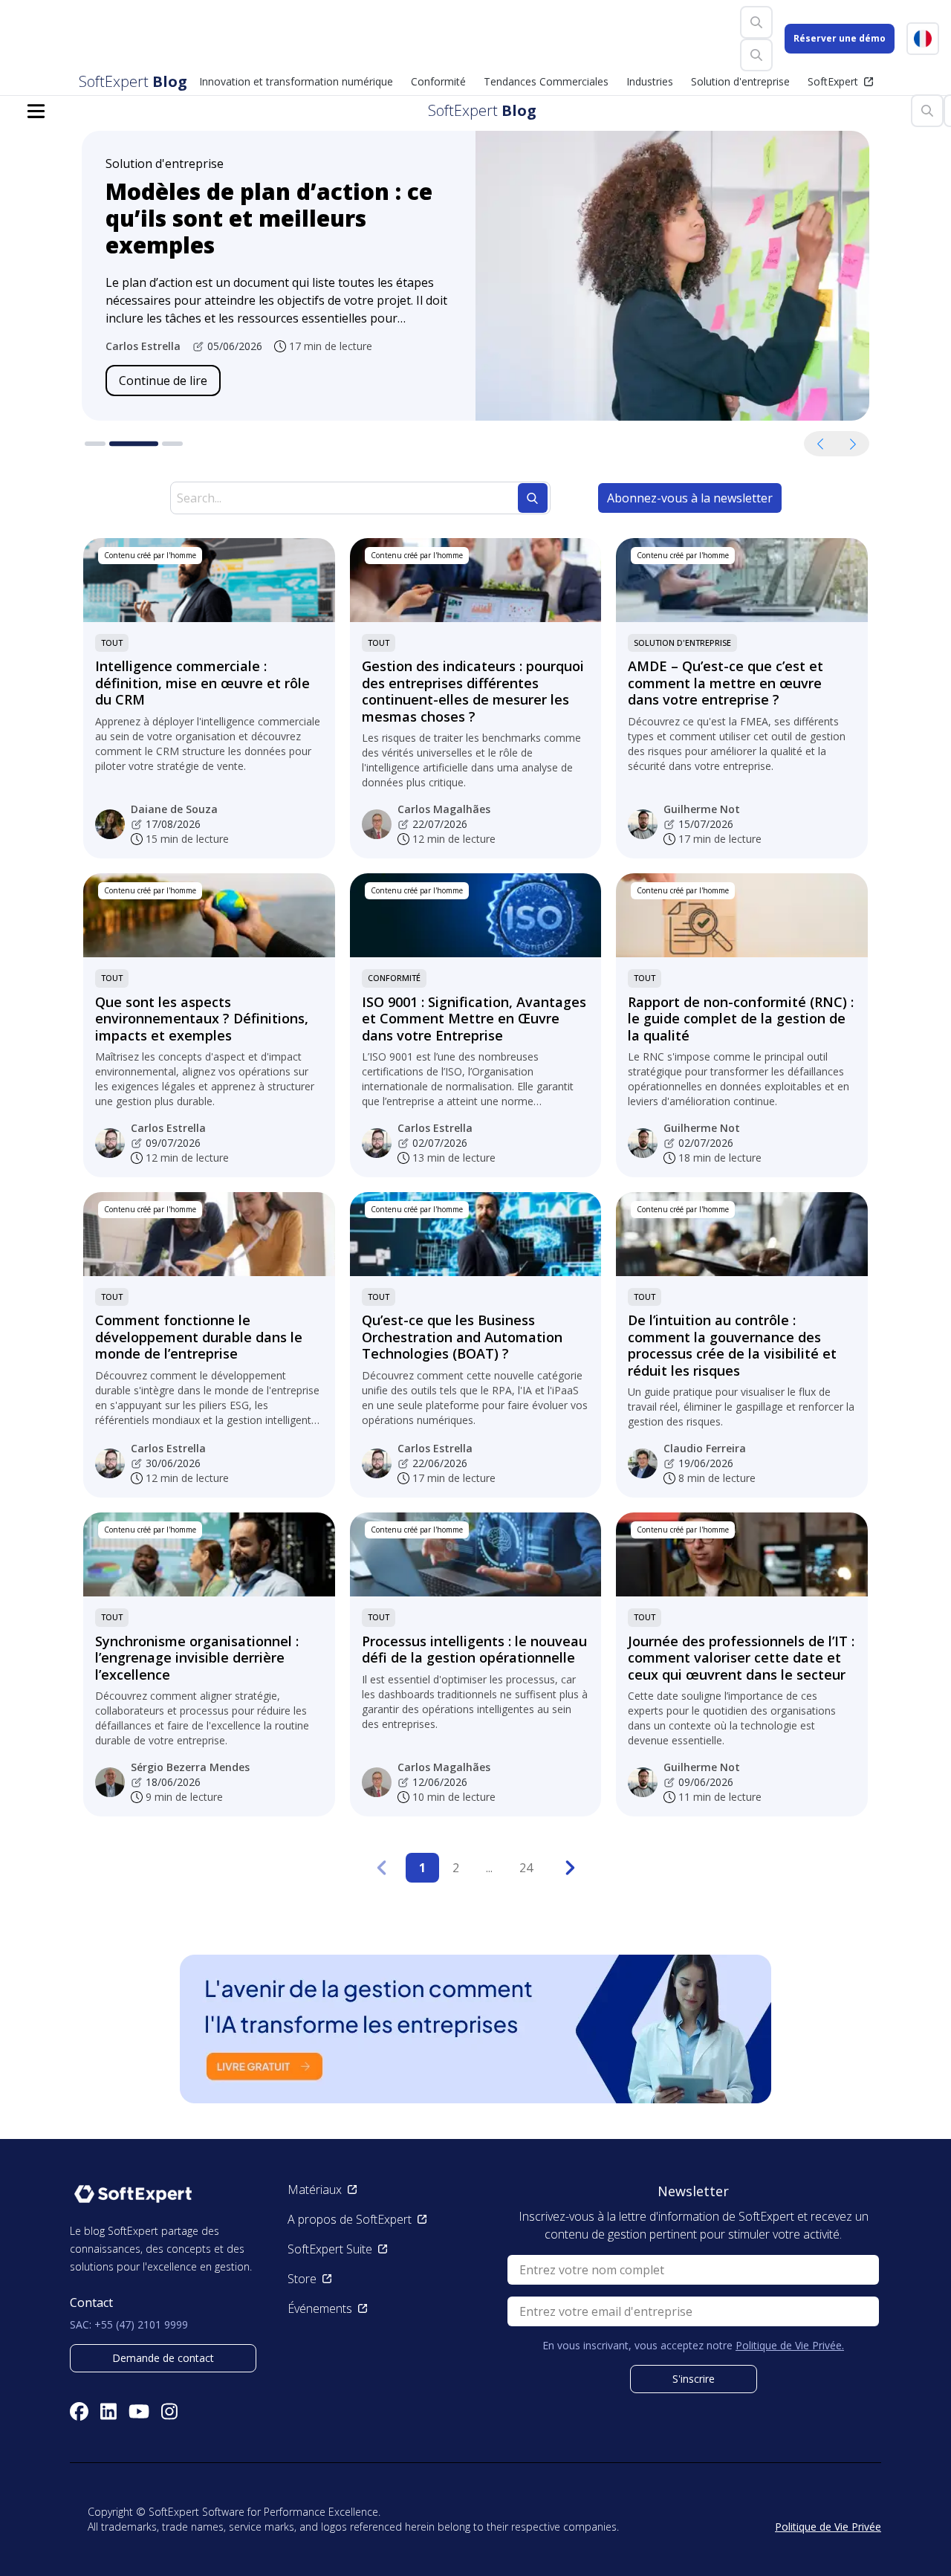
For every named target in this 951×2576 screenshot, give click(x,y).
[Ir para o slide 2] (134, 444)
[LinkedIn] (108, 2411)
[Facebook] (79, 2411)
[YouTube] (139, 2411)
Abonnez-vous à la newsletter (690, 498)
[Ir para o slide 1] (95, 444)
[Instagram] (169, 2411)
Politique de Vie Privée (828, 2527)
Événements (320, 2308)
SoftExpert (833, 81)
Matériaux (315, 2190)
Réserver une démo (840, 38)
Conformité (394, 978)
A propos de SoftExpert (350, 2219)
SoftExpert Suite (330, 2249)
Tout (112, 643)
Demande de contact (163, 2358)
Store (302, 2279)
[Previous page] (381, 1868)
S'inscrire (694, 2379)
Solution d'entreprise (682, 643)
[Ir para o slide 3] (172, 444)
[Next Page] (571, 1868)
